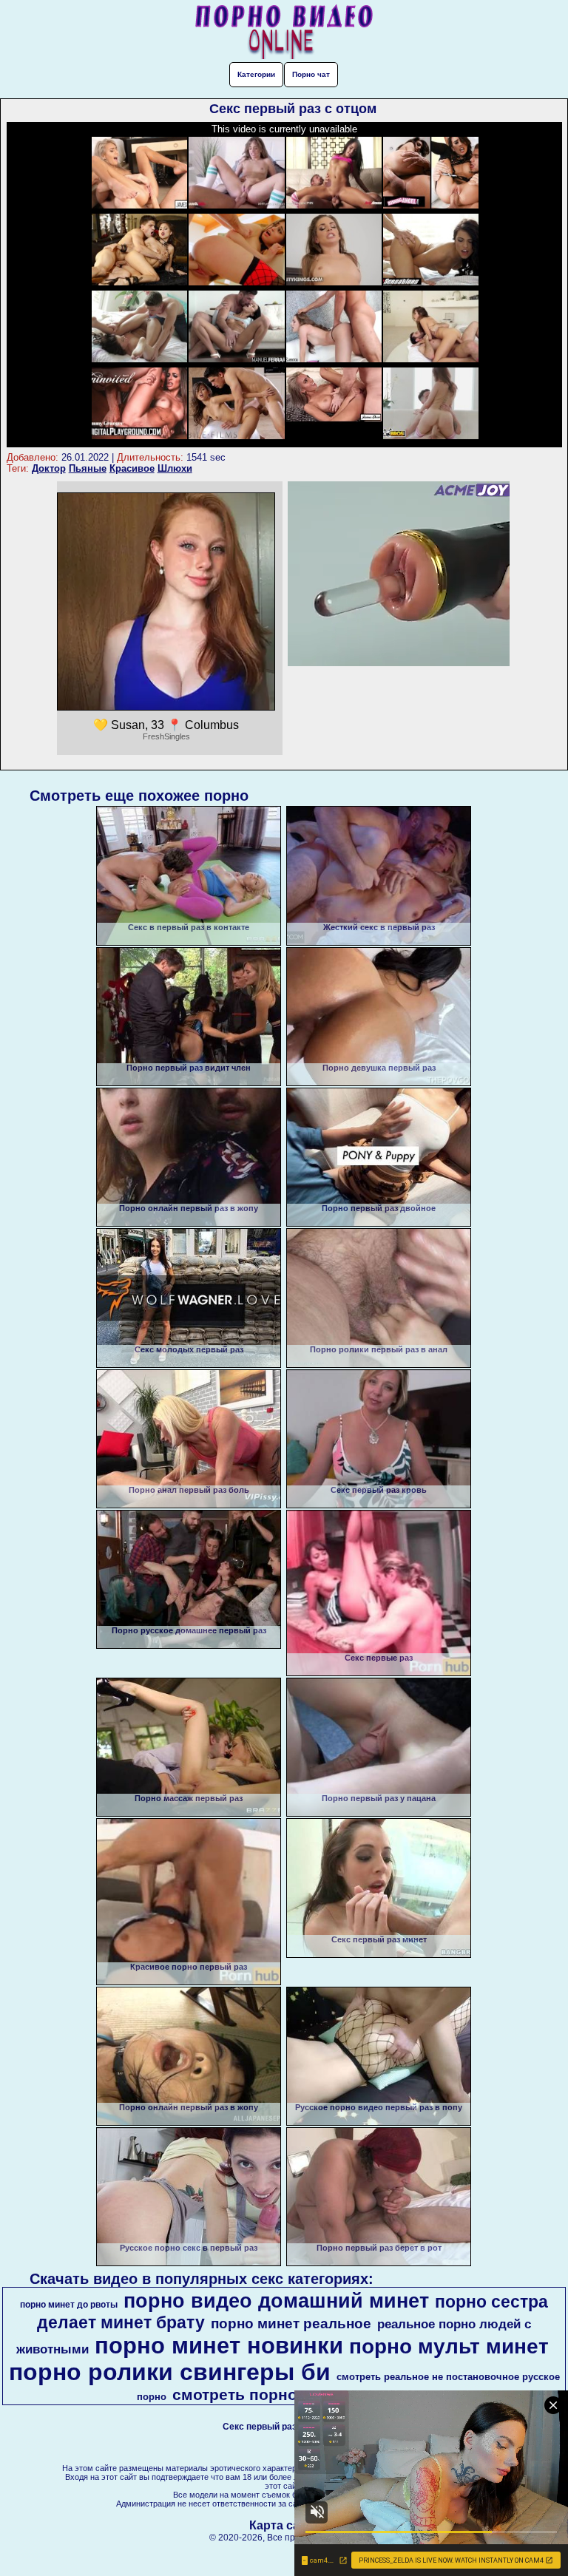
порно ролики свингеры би (170, 2372)
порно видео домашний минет (276, 2301)
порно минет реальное (291, 2324)
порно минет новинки (219, 2345)
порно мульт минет (449, 2346)
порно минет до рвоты (69, 2305)
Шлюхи (175, 468)
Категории (256, 74)
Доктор (49, 468)
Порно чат (311, 74)
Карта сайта (284, 2525)
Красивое (132, 468)
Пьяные (88, 468)
